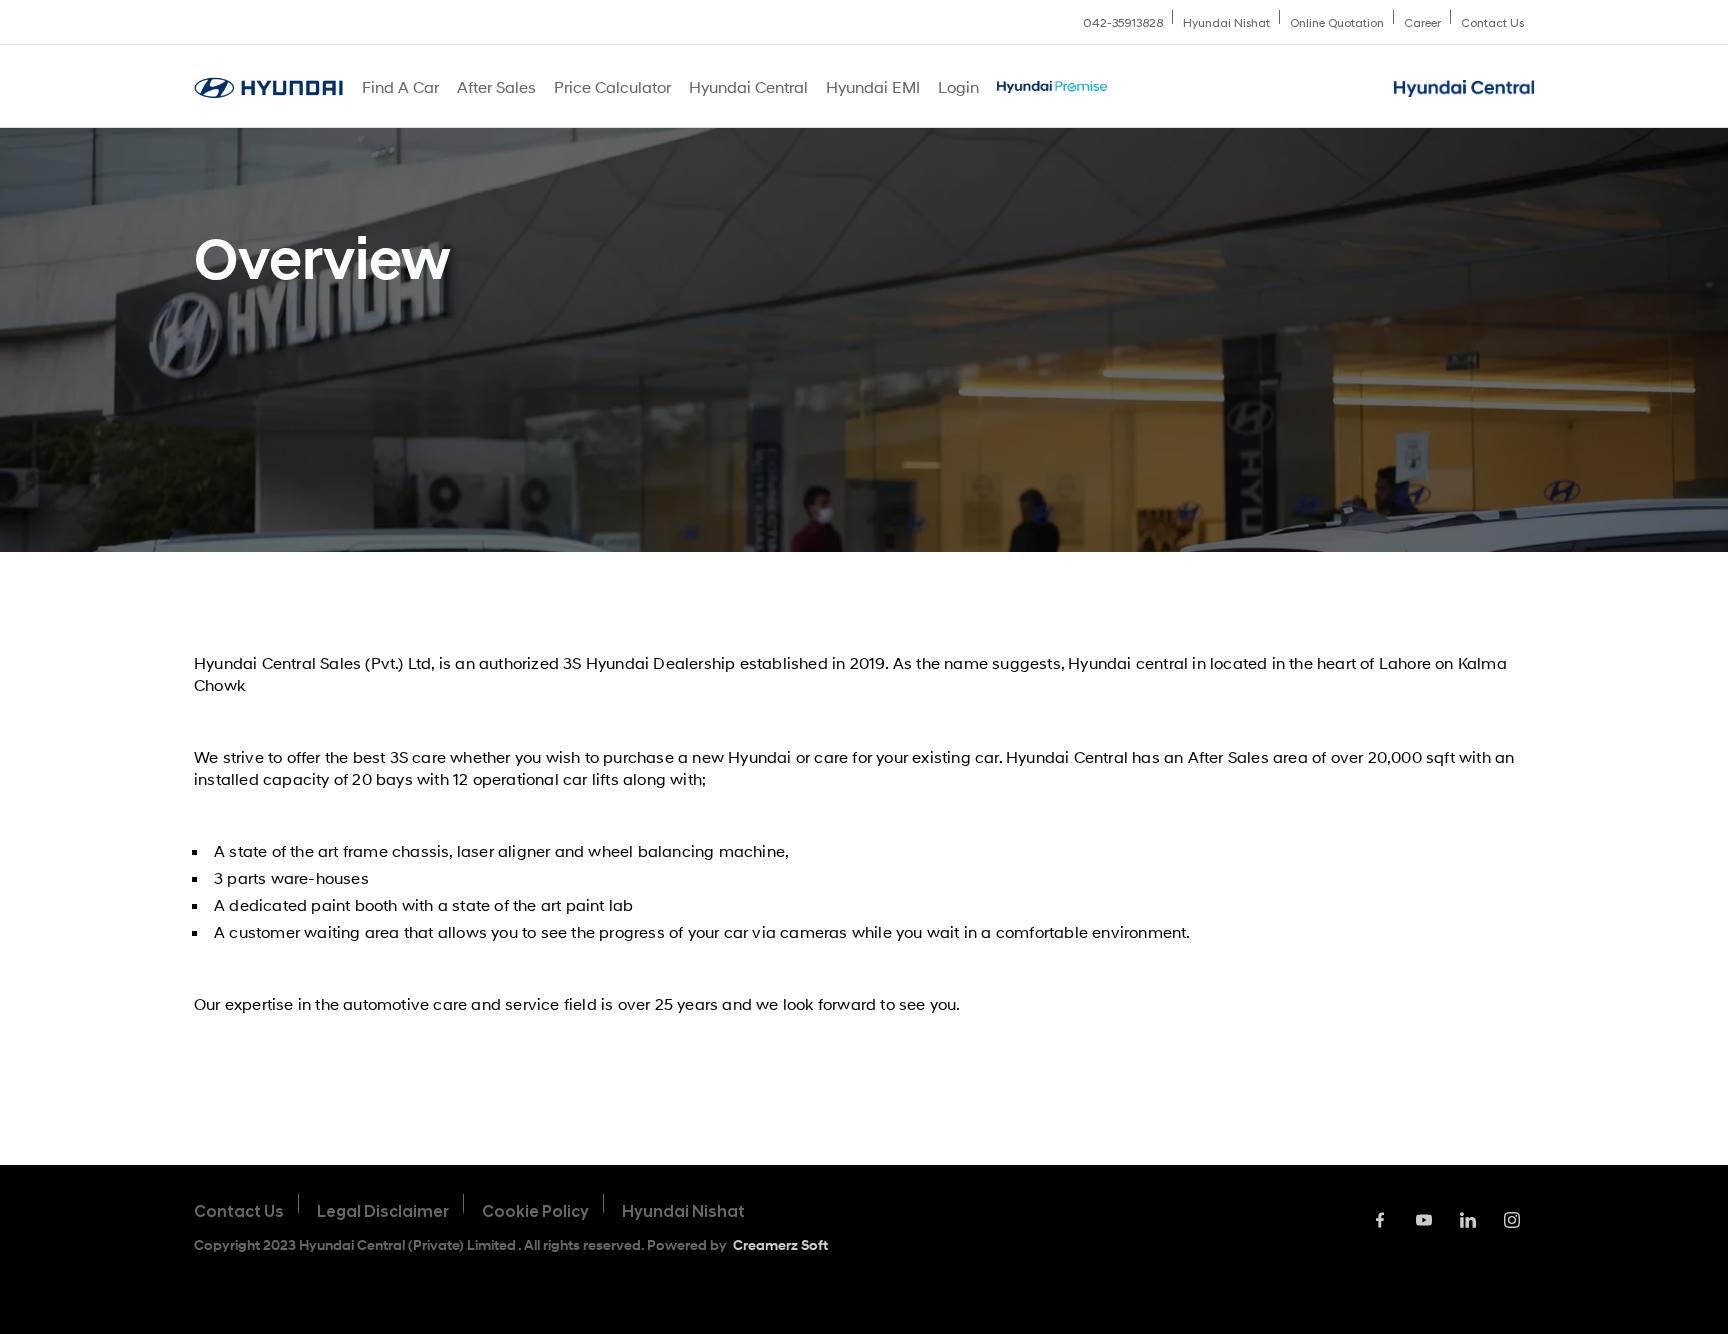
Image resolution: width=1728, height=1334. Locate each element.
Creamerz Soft (780, 1244)
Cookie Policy (535, 1211)
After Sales (496, 86)
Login (958, 86)
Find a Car (400, 86)
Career (1422, 23)
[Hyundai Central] (268, 88)
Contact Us (1492, 23)
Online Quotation (1337, 23)
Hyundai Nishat (1226, 23)
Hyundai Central (748, 86)
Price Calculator (612, 86)
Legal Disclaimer (383, 1211)
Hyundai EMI (873, 86)
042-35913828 (1123, 23)
